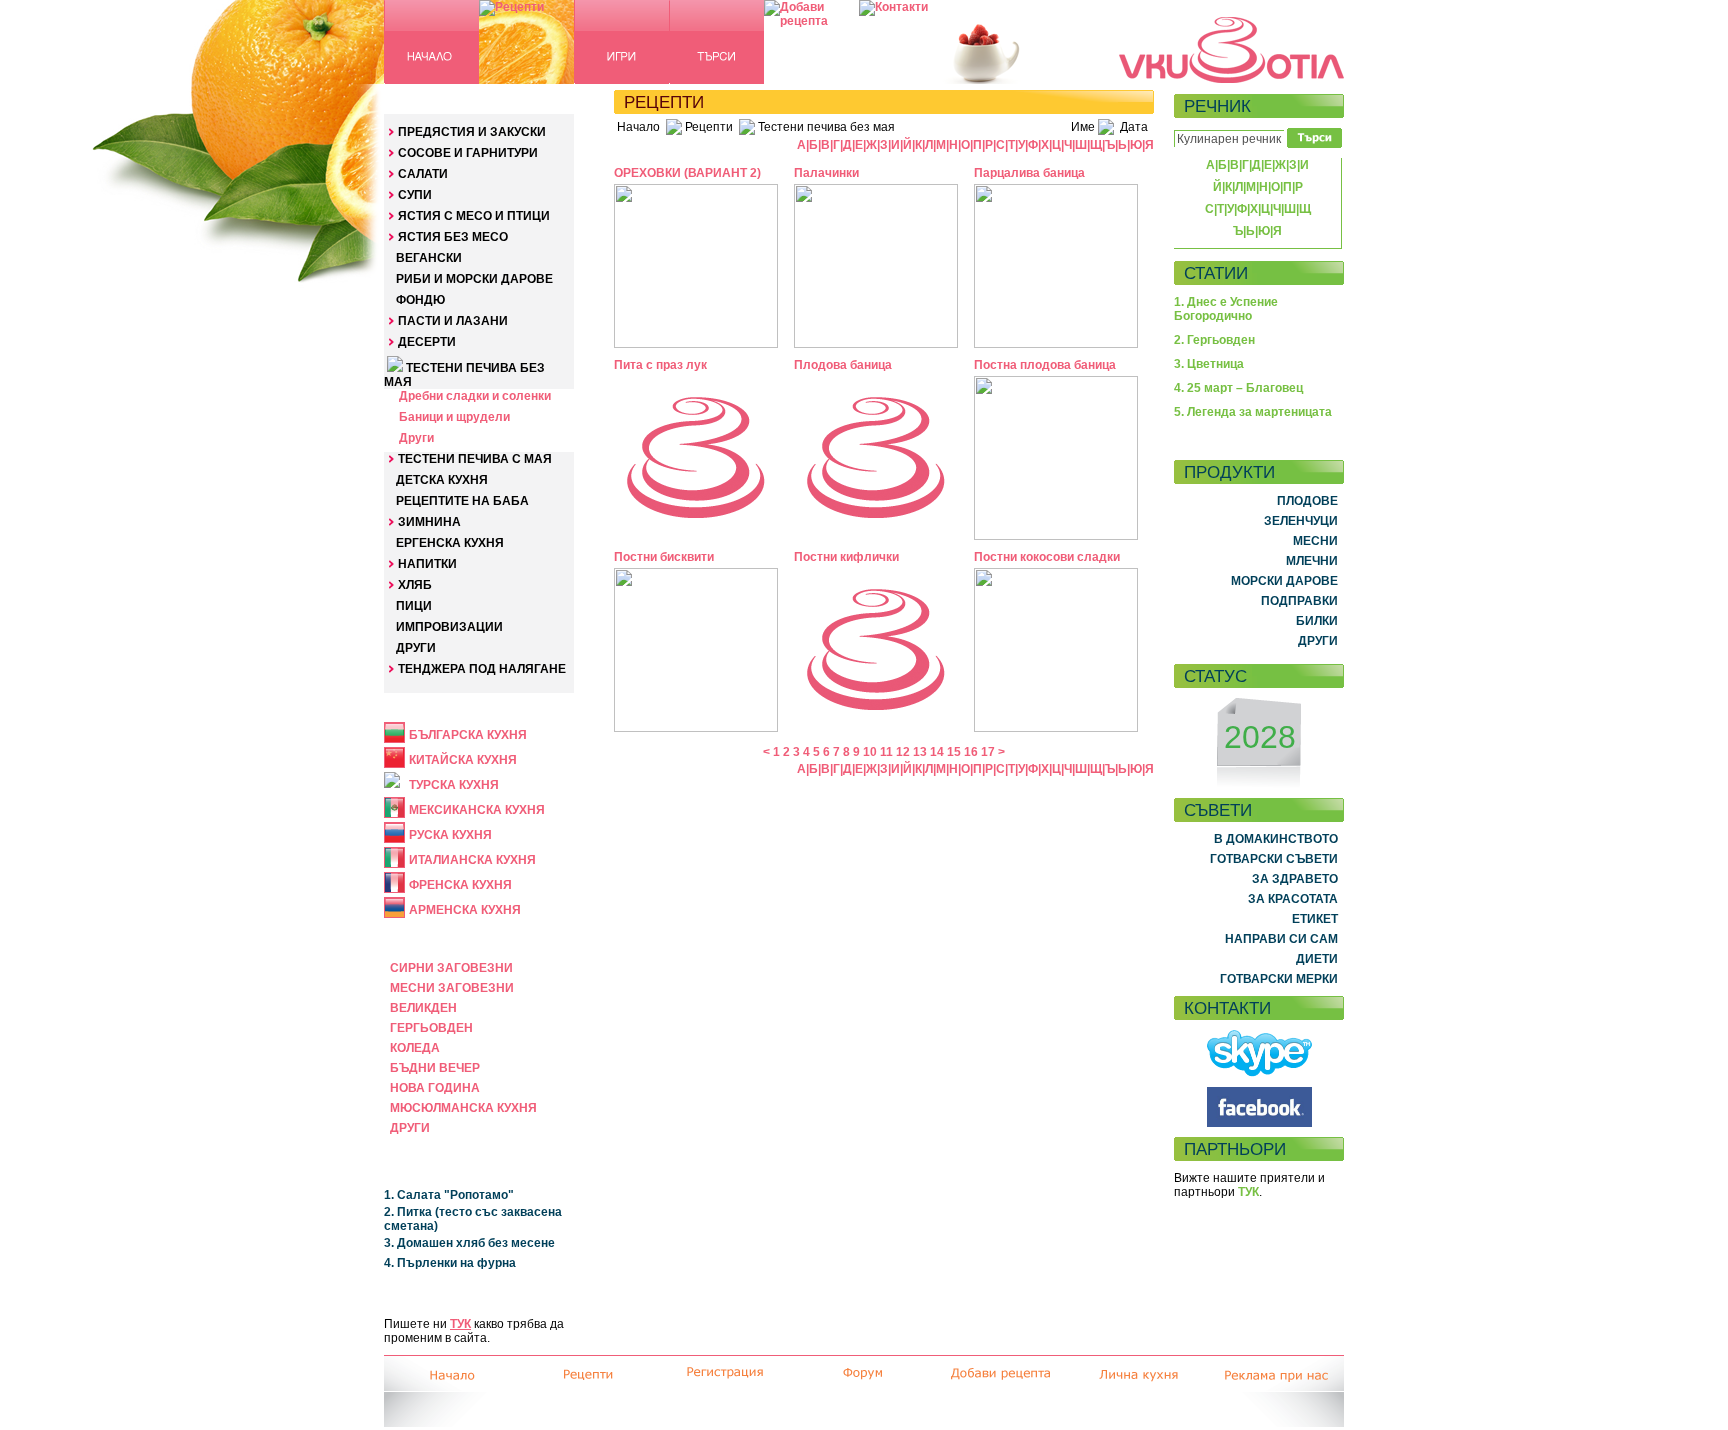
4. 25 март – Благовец (1238, 388)
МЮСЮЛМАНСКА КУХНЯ (463, 1108)
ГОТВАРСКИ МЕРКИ (1279, 979)
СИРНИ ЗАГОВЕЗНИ (451, 968)
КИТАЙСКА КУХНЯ (463, 760)
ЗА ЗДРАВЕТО (1295, 879)
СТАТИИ (1216, 273)
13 (920, 752)
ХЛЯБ (415, 585)
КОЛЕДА (415, 1048)
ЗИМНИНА (429, 522)
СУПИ (415, 195)
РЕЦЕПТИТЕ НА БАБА (462, 501)
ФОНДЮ (420, 300)
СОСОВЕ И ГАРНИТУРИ (468, 153)
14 (937, 752)
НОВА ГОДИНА (435, 1088)
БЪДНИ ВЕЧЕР (435, 1068)
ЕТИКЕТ (1315, 919)
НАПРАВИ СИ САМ (1281, 939)
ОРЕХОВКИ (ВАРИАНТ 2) (687, 173)
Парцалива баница (1029, 173)
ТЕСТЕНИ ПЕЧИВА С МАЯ (475, 459)
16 (971, 752)
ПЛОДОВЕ (1307, 501)
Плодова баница (843, 365)
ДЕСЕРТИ (427, 342)
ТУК (460, 1324)
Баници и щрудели (454, 417)
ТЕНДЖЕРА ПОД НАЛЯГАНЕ (482, 669)
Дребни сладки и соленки (475, 396)
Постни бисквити (664, 557)
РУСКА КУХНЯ (450, 835)
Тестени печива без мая (826, 127)
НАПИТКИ (427, 564)
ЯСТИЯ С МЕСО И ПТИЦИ (474, 216)
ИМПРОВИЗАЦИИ (449, 627)
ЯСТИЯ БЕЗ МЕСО (453, 237)
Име (1083, 127)
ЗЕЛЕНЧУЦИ (1301, 521)
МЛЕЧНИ (1312, 561)
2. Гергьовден (1214, 340)
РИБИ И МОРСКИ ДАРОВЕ (474, 279)
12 (903, 752)
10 (870, 752)
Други (416, 438)
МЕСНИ (1315, 541)
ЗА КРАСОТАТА (1293, 899)
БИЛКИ (1317, 621)
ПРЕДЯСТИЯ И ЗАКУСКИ (472, 132)
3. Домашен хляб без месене (469, 1243)
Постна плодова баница (1045, 365)
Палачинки (826, 173)
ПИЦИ (414, 606)
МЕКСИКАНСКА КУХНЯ (477, 810)
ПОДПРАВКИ (1299, 601)
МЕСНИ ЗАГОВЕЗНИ (452, 988)
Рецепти (709, 127)
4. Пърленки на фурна (450, 1263)
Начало (638, 127)
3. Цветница (1209, 364)
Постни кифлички (846, 557)
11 (886, 752)
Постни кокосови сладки (1047, 557)
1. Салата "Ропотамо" (449, 1195)
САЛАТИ (423, 174)
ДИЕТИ (1317, 959)
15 (954, 752)
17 (988, 752)
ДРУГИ (416, 648)
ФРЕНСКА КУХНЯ (460, 885)
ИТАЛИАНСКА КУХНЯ (472, 860)
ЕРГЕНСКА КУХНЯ (450, 543)
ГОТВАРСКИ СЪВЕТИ (1274, 859)
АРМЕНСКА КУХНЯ (465, 910)
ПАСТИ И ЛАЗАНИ (453, 321)
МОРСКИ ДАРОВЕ (1284, 581)
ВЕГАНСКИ (429, 258)
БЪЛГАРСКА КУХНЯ (468, 735)
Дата (1134, 127)
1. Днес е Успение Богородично (1226, 309)
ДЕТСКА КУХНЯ (442, 480)
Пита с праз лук (660, 365)
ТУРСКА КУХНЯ (454, 785)
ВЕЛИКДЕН (423, 1008)
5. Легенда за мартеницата (1253, 412)
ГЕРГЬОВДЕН (431, 1028)
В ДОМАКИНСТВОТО (1276, 839)
